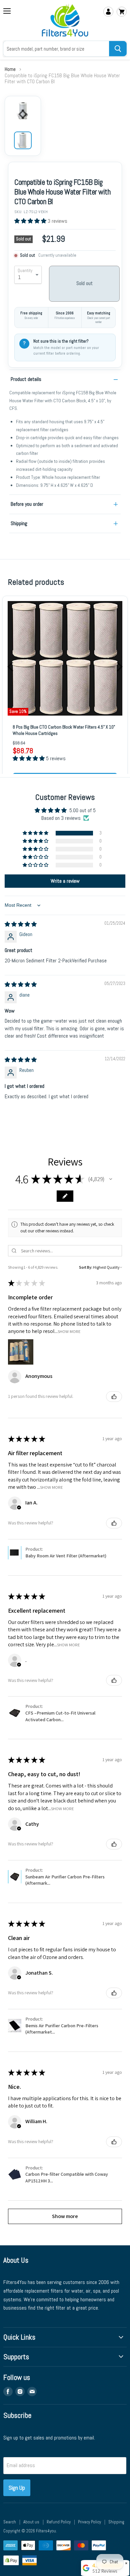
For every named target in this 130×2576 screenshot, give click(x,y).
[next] (119, 667)
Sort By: (86, 1267)
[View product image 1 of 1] (23, 140)
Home (10, 69)
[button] (31, 221)
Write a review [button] (65, 881)
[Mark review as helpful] (114, 1397)
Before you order (27, 504)
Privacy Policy (89, 2522)
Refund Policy (59, 2522)
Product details (26, 379)
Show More (69, 1331)
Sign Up (17, 2488)
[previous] (11, 667)
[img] (21, 924)
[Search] (118, 49)
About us (31, 2522)
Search (10, 2522)
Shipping (19, 523)
